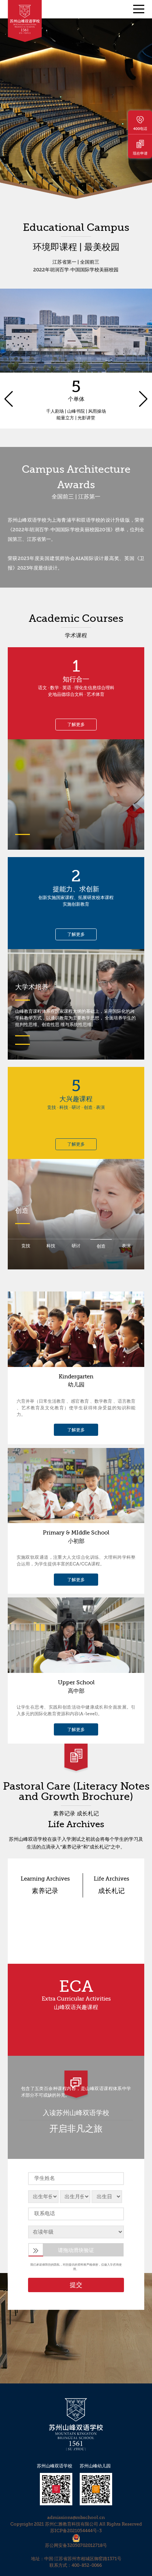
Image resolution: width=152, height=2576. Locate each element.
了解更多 (76, 725)
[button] (9, 359)
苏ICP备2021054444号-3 (76, 2531)
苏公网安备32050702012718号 (76, 2545)
